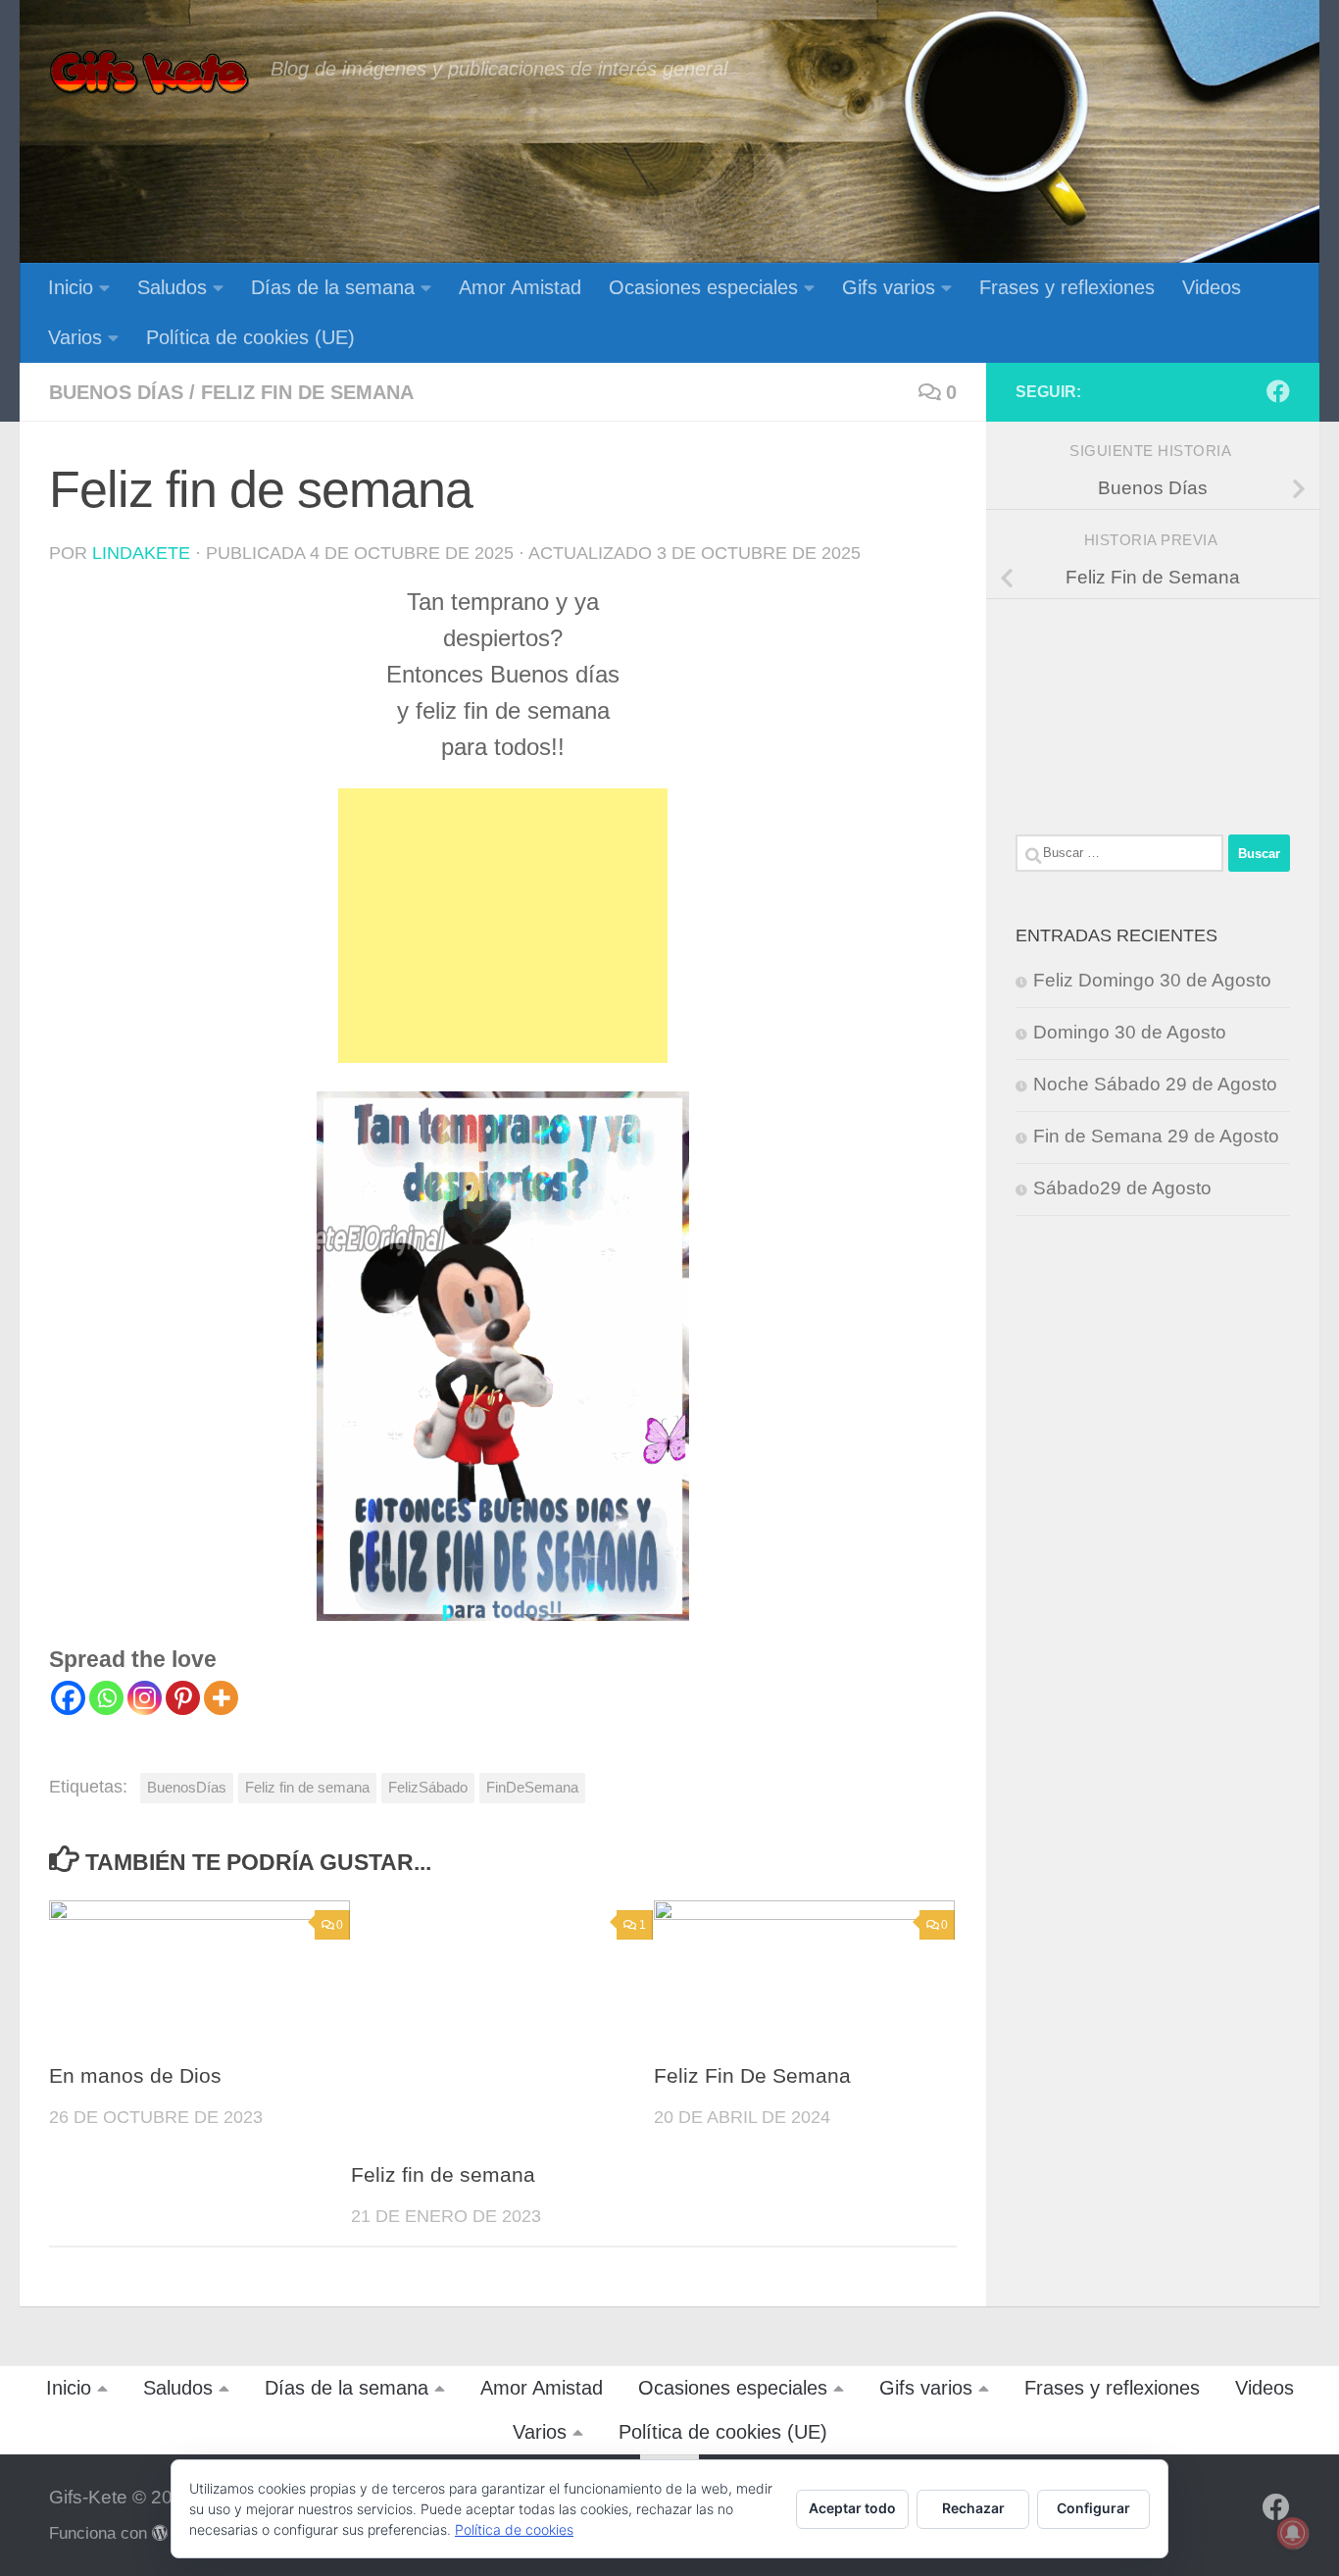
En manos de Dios (135, 2076)
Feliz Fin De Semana (752, 2076)
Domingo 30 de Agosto (1130, 1032)
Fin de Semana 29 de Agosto (1156, 1136)
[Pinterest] (183, 1698)
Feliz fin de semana (307, 392)
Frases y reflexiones (1067, 287)
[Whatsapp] (106, 1698)
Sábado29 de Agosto (1122, 1188)
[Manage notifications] (1293, 2533)
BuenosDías (187, 1787)
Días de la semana (333, 287)
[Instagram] (145, 1698)
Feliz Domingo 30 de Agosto (1152, 980)
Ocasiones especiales (703, 287)
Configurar (1093, 2508)
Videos (1212, 287)
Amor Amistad (520, 287)
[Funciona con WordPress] (160, 2533)
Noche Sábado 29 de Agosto (1155, 1084)
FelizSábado (428, 1787)
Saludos (172, 287)
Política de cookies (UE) (250, 337)
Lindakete (141, 553)
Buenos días (116, 392)
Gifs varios (889, 287)
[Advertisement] (503, 926)
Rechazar (973, 2508)
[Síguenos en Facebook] (1278, 391)
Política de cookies (514, 2529)
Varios (75, 337)
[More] (221, 1698)
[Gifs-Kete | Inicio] (150, 74)
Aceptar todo (852, 2508)
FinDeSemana (532, 1787)
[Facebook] (68, 1698)
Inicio (71, 287)
